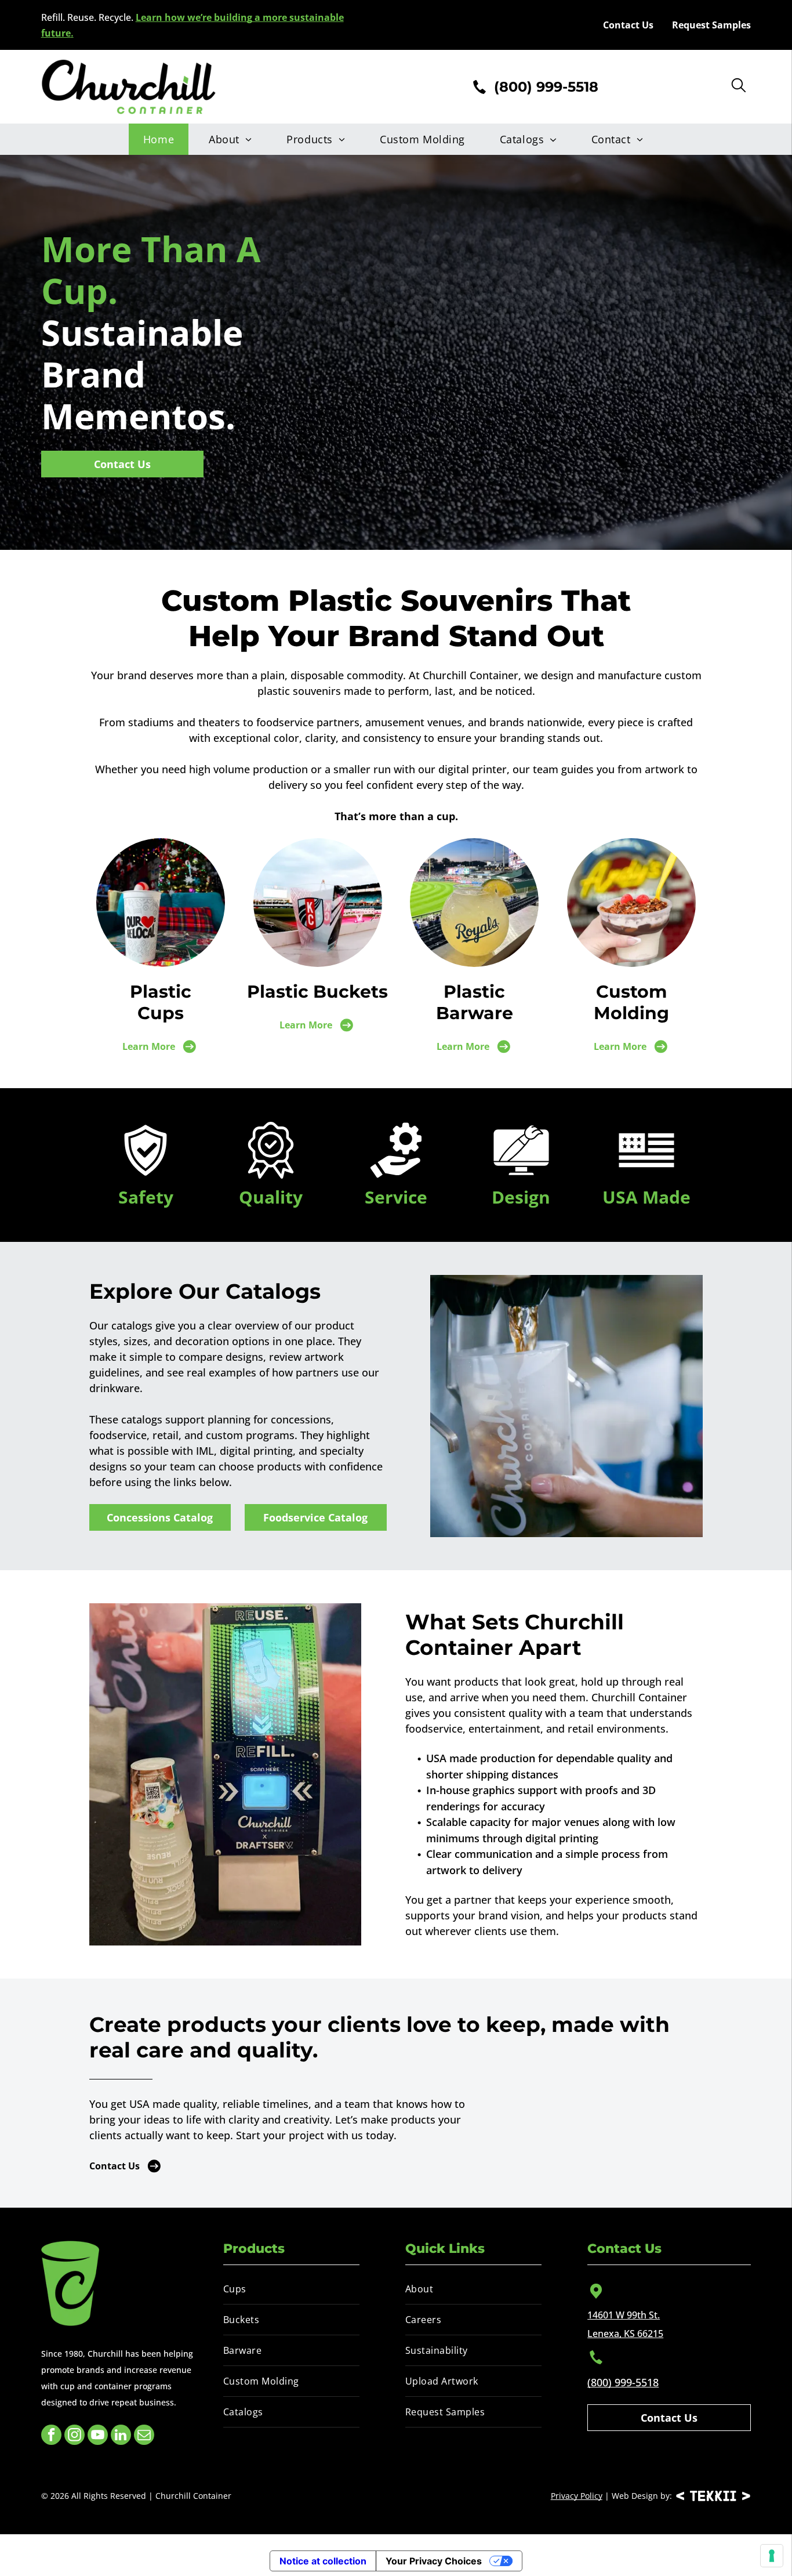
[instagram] (75, 2436)
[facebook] (51, 2436)
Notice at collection (323, 2561)
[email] (144, 2436)
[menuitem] (161, 139)
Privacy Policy (577, 2496)
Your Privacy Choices (434, 2561)
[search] (739, 86)
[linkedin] (121, 2436)
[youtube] (98, 2436)
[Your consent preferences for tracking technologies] (772, 2556)
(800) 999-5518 (623, 2382)
